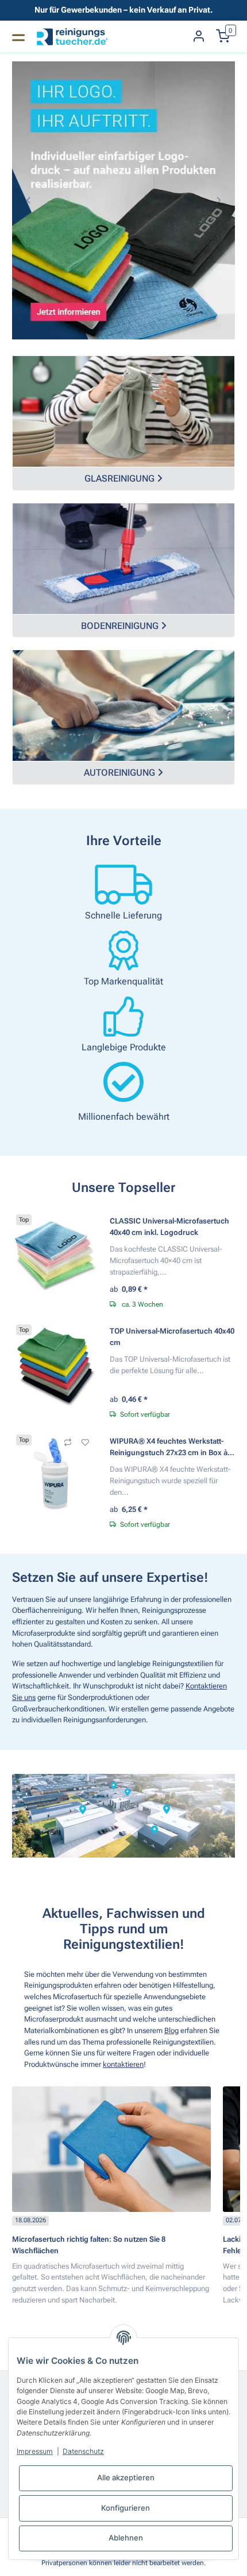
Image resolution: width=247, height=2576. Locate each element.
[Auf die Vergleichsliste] (68, 1443)
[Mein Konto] (199, 37)
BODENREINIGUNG (124, 626)
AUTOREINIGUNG (123, 773)
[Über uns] (123, 1816)
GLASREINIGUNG (123, 478)
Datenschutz (83, 2451)
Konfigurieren (126, 2508)
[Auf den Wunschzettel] (85, 1443)
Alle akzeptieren (126, 2477)
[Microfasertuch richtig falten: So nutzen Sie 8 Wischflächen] (111, 2149)
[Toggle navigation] (18, 37)
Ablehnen (126, 2538)
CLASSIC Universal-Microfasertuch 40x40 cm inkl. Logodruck (169, 1227)
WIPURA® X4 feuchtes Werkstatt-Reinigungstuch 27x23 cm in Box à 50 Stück (169, 1447)
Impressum (35, 2451)
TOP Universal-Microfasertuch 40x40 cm (172, 1337)
